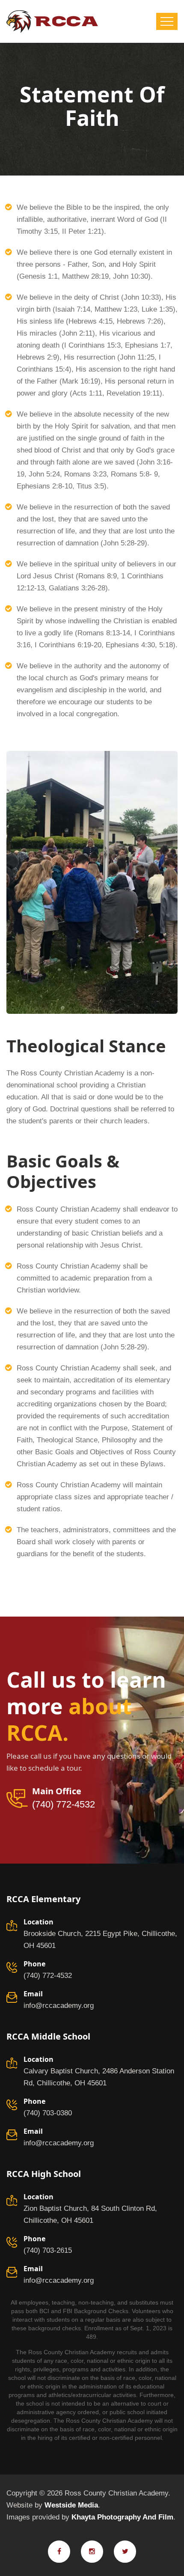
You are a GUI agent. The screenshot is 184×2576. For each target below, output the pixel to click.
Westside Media (71, 2505)
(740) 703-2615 (48, 2250)
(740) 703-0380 (48, 2113)
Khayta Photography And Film (122, 2517)
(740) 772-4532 (64, 1805)
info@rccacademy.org (59, 2006)
